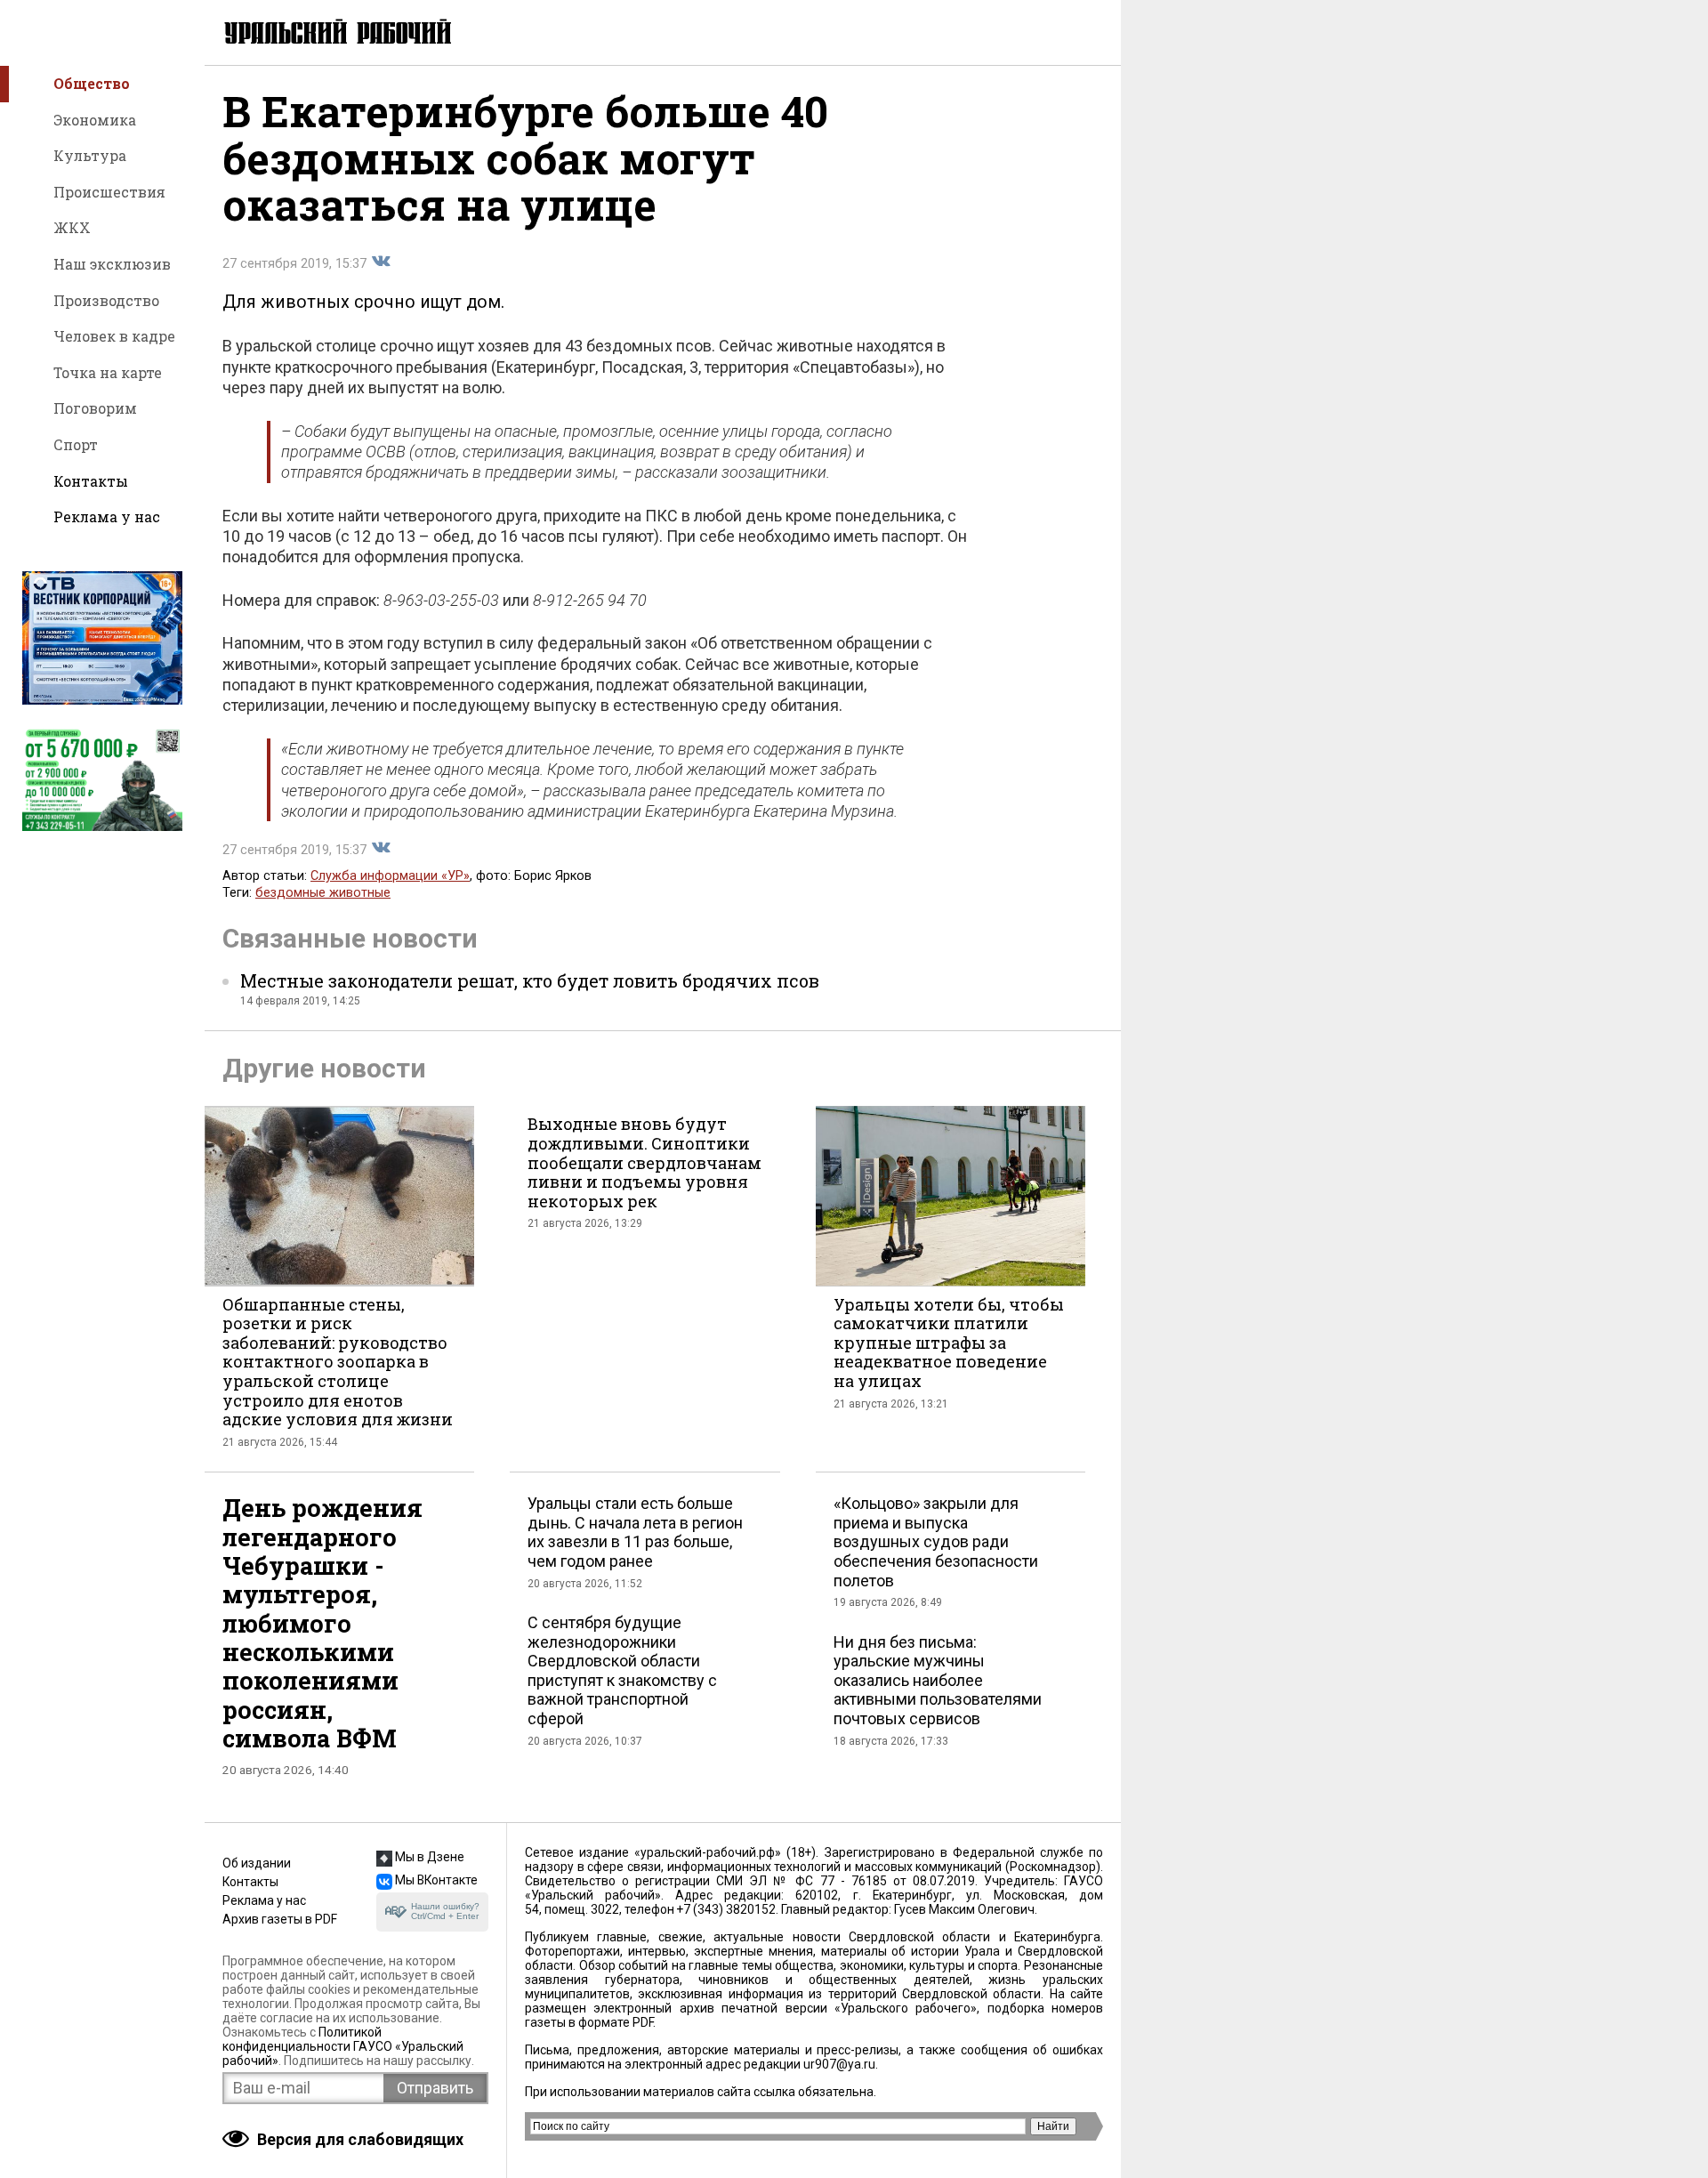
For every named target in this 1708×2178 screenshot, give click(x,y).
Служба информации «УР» (390, 876)
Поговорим (95, 408)
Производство (106, 300)
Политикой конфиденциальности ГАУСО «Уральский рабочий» (343, 2046)
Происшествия (109, 192)
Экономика (95, 120)
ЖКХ (72, 227)
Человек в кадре (114, 336)
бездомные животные (323, 893)
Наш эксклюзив (112, 264)
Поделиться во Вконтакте (381, 262)
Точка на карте (108, 372)
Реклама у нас (107, 516)
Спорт (76, 444)
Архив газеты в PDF (280, 1919)
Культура (90, 155)
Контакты (91, 481)
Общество (92, 83)
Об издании (257, 1863)
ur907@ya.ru (839, 2064)
